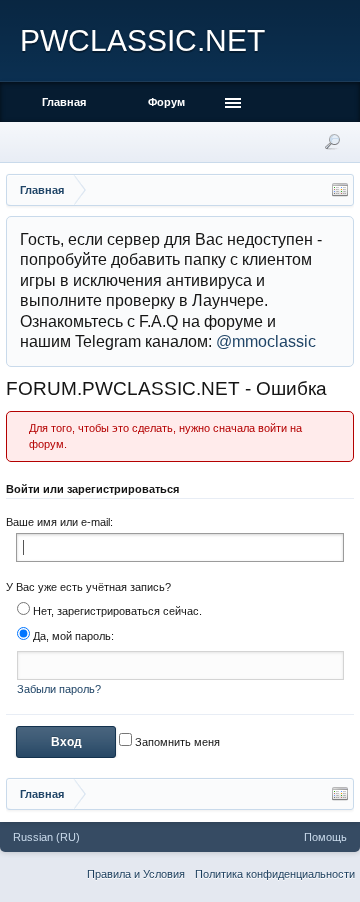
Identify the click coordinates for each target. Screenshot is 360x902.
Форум (166, 102)
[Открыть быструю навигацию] (340, 190)
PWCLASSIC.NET (142, 40)
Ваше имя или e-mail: (59, 522)
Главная (64, 102)
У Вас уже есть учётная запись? (88, 587)
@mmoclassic (266, 341)
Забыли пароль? (59, 689)
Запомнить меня (176, 742)
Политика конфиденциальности (275, 874)
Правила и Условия (136, 874)
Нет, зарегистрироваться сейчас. (116, 611)
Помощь (325, 837)
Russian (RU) (46, 837)
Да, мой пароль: (72, 636)
